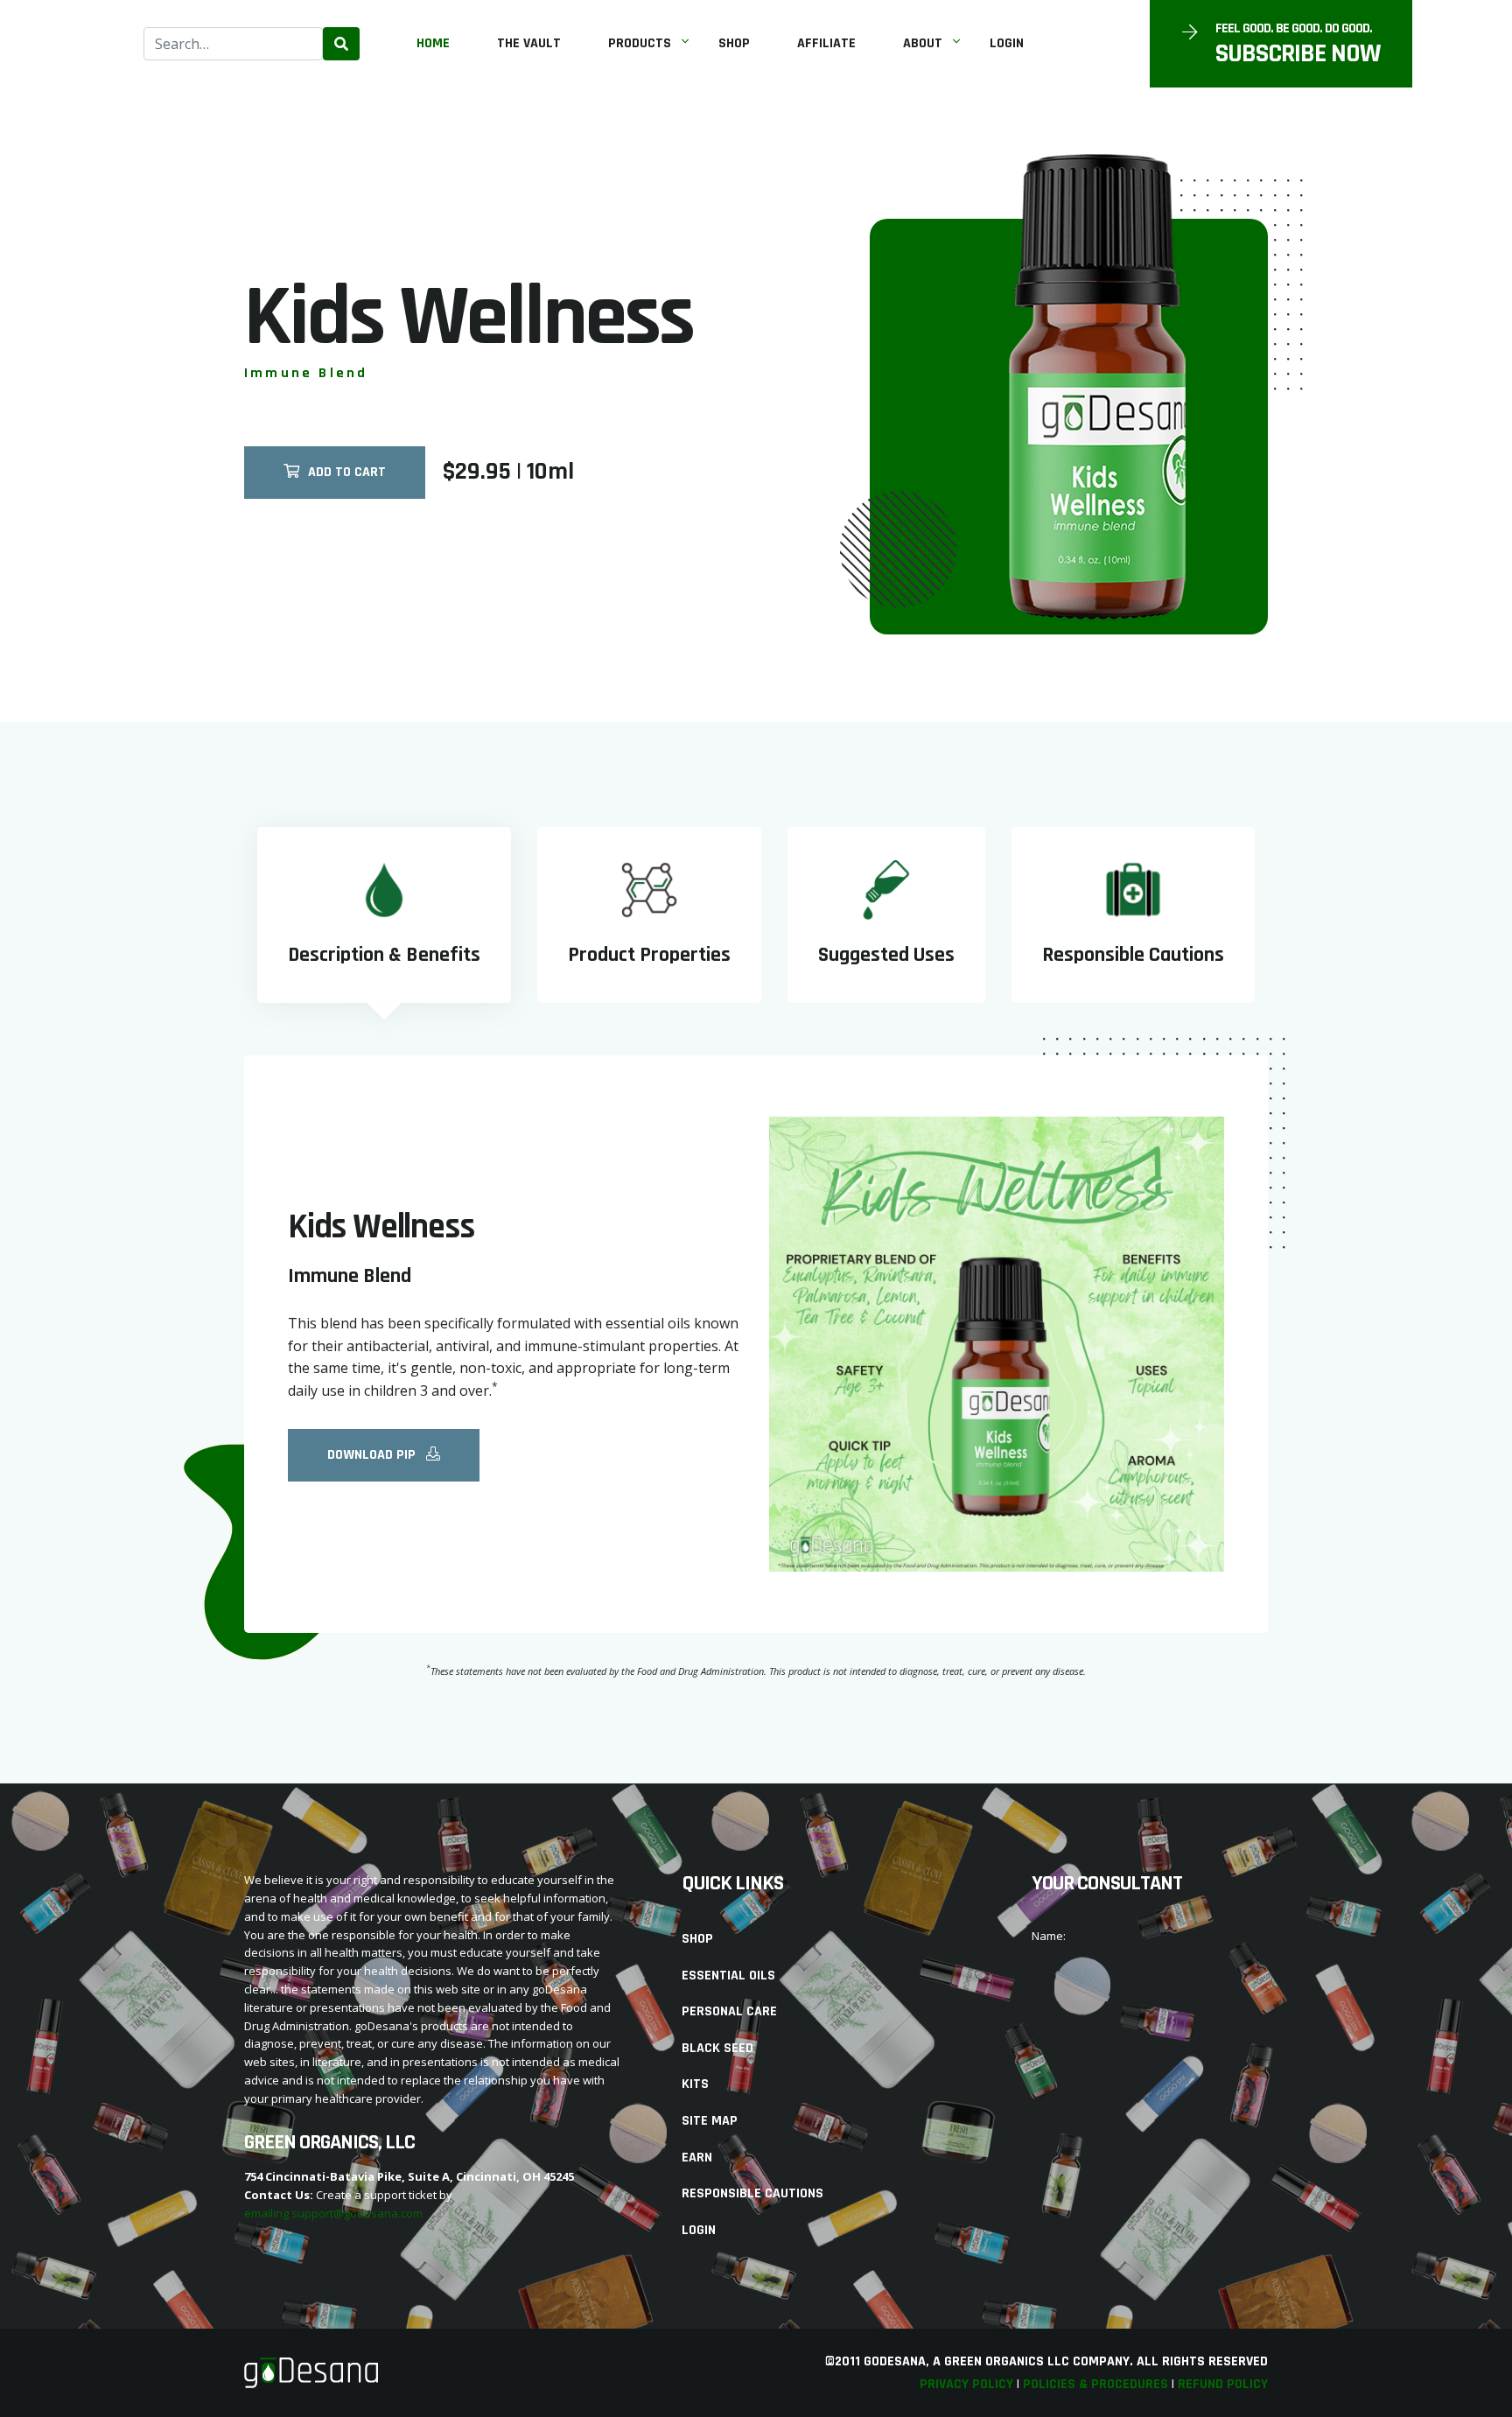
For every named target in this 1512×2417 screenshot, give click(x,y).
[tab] (384, 915)
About (923, 43)
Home (433, 43)
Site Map (710, 2121)
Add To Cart (347, 472)
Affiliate (826, 43)
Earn (697, 2158)
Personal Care (729, 2011)
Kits (695, 2084)
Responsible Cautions (752, 2193)
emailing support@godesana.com (333, 2213)
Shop (734, 43)
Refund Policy (1223, 2384)
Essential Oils (728, 1976)
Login (1007, 43)
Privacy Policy (966, 2384)
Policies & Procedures (1095, 2384)
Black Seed (717, 2048)
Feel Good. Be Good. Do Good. (1294, 29)
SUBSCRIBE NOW (1298, 53)
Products (640, 43)
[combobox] (233, 44)
